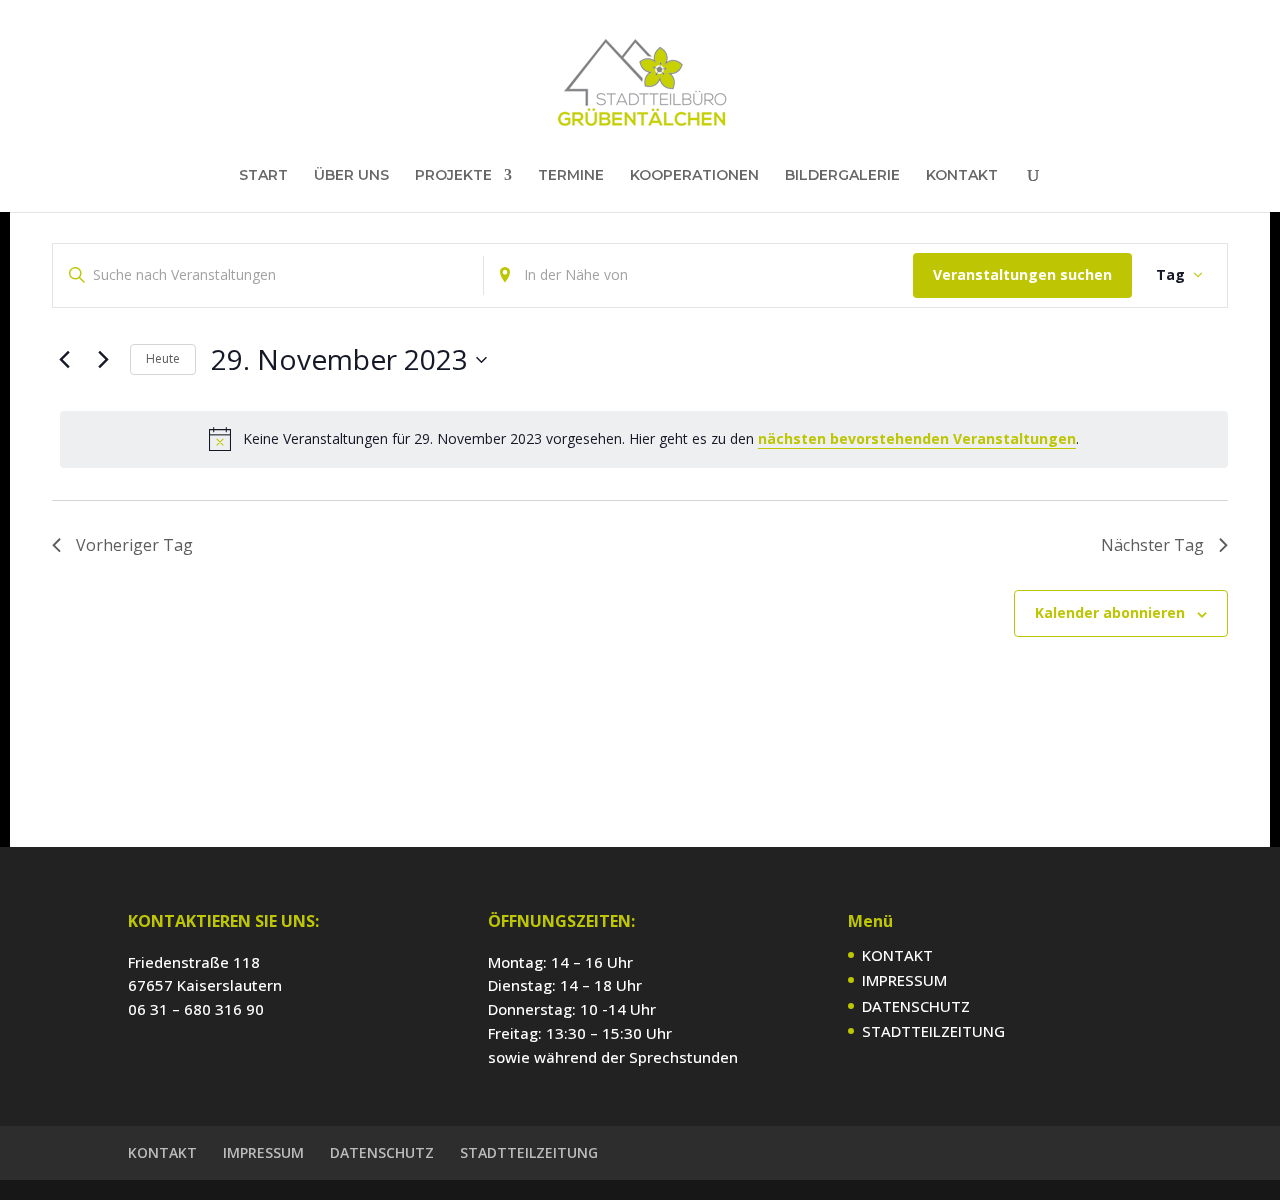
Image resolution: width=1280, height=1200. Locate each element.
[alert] (644, 439)
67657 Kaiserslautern (205, 985)
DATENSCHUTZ (916, 1006)
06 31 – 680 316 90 (196, 1009)
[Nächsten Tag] (103, 360)
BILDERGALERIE (842, 176)
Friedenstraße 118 (194, 962)
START (263, 176)
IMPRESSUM (904, 980)
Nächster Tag (1152, 545)
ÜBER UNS (351, 176)
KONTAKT (962, 176)
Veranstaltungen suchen (1022, 274)
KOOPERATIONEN (694, 176)
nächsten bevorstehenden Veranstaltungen (917, 438)
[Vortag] (64, 360)
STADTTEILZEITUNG (933, 1031)
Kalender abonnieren (1110, 612)
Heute (163, 358)
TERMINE (571, 176)
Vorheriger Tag (134, 545)
